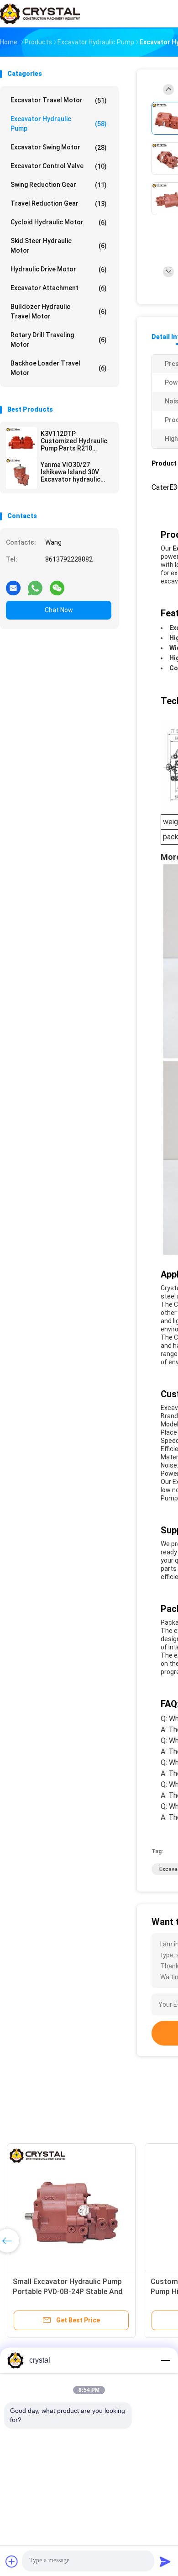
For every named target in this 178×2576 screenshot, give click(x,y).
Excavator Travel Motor (59, 100)
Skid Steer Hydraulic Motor (59, 246)
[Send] (165, 2561)
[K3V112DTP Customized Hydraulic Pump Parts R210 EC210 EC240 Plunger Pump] (21, 442)
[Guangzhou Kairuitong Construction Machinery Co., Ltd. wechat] (57, 584)
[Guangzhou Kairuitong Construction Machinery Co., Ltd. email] (13, 584)
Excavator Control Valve (59, 166)
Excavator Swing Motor (59, 147)
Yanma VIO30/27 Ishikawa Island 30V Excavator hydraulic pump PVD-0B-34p (71, 472)
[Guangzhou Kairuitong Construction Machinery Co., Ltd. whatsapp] (35, 584)
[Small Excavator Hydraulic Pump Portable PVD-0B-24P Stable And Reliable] (71, 2208)
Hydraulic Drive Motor (59, 269)
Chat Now (59, 610)
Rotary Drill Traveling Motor (59, 340)
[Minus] (165, 2360)
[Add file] (12, 2561)
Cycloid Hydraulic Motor (59, 222)
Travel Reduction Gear (59, 204)
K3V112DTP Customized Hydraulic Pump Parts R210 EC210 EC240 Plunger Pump (74, 441)
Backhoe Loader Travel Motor (59, 368)
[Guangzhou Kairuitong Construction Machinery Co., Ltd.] (40, 14)
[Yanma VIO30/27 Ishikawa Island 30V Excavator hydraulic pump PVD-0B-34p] (21, 473)
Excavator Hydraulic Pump (59, 124)
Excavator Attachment (59, 288)
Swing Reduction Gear (59, 185)
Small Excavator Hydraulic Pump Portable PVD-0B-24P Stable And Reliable (68, 2292)
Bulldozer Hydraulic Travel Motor (59, 311)
